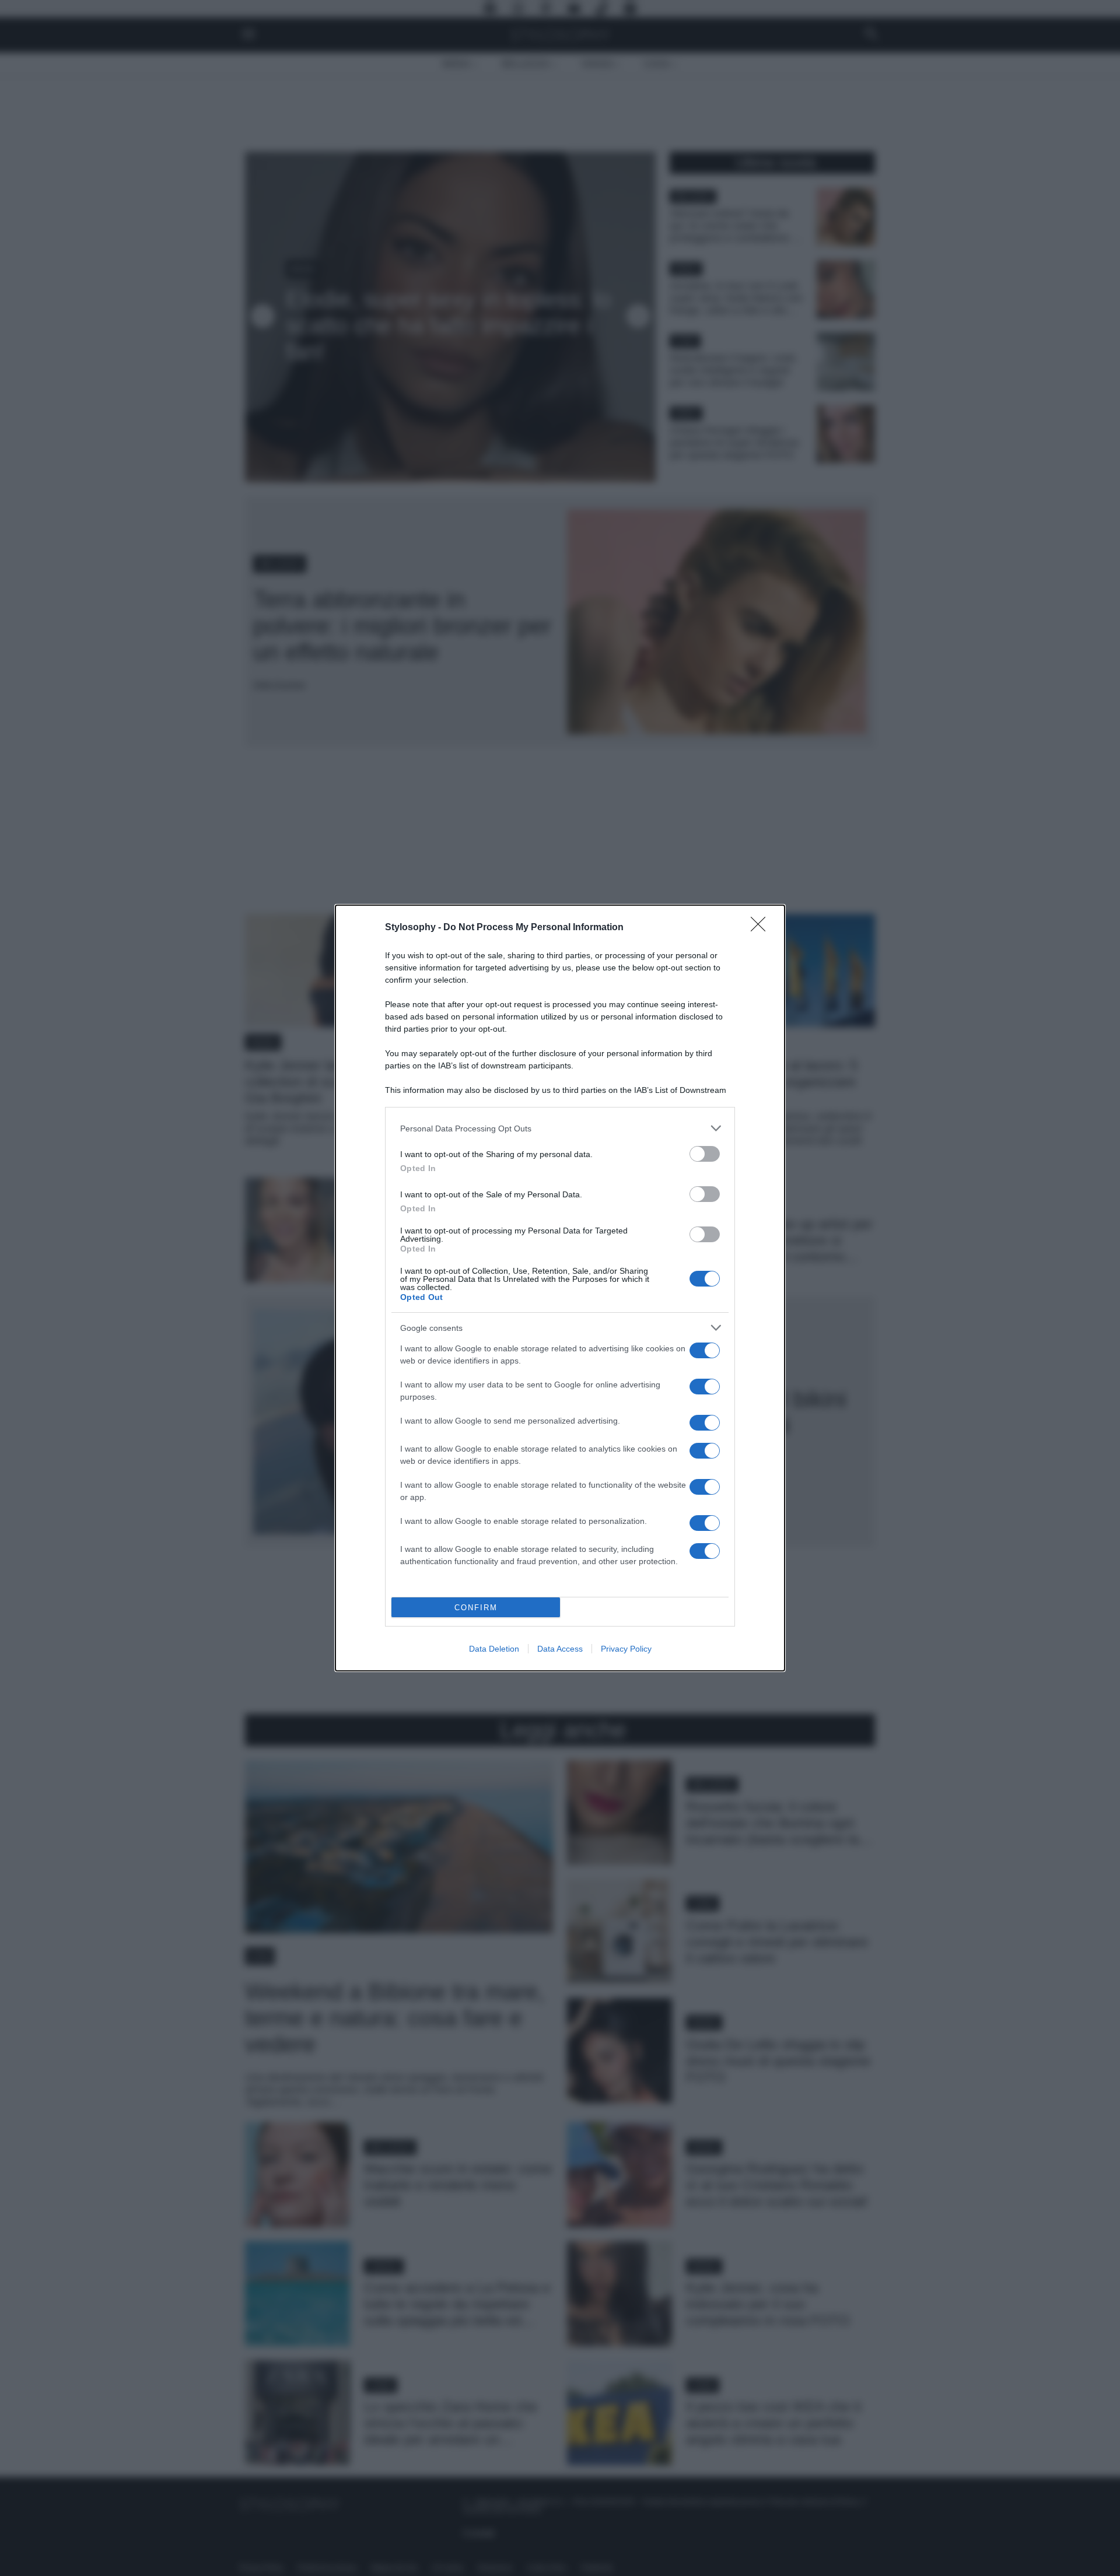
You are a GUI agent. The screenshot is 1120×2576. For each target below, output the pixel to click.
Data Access (560, 1649)
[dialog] (560, 1288)
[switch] (705, 1154)
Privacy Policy (626, 1649)
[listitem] (560, 1128)
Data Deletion (494, 1649)
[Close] (762, 928)
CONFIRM (476, 1608)
